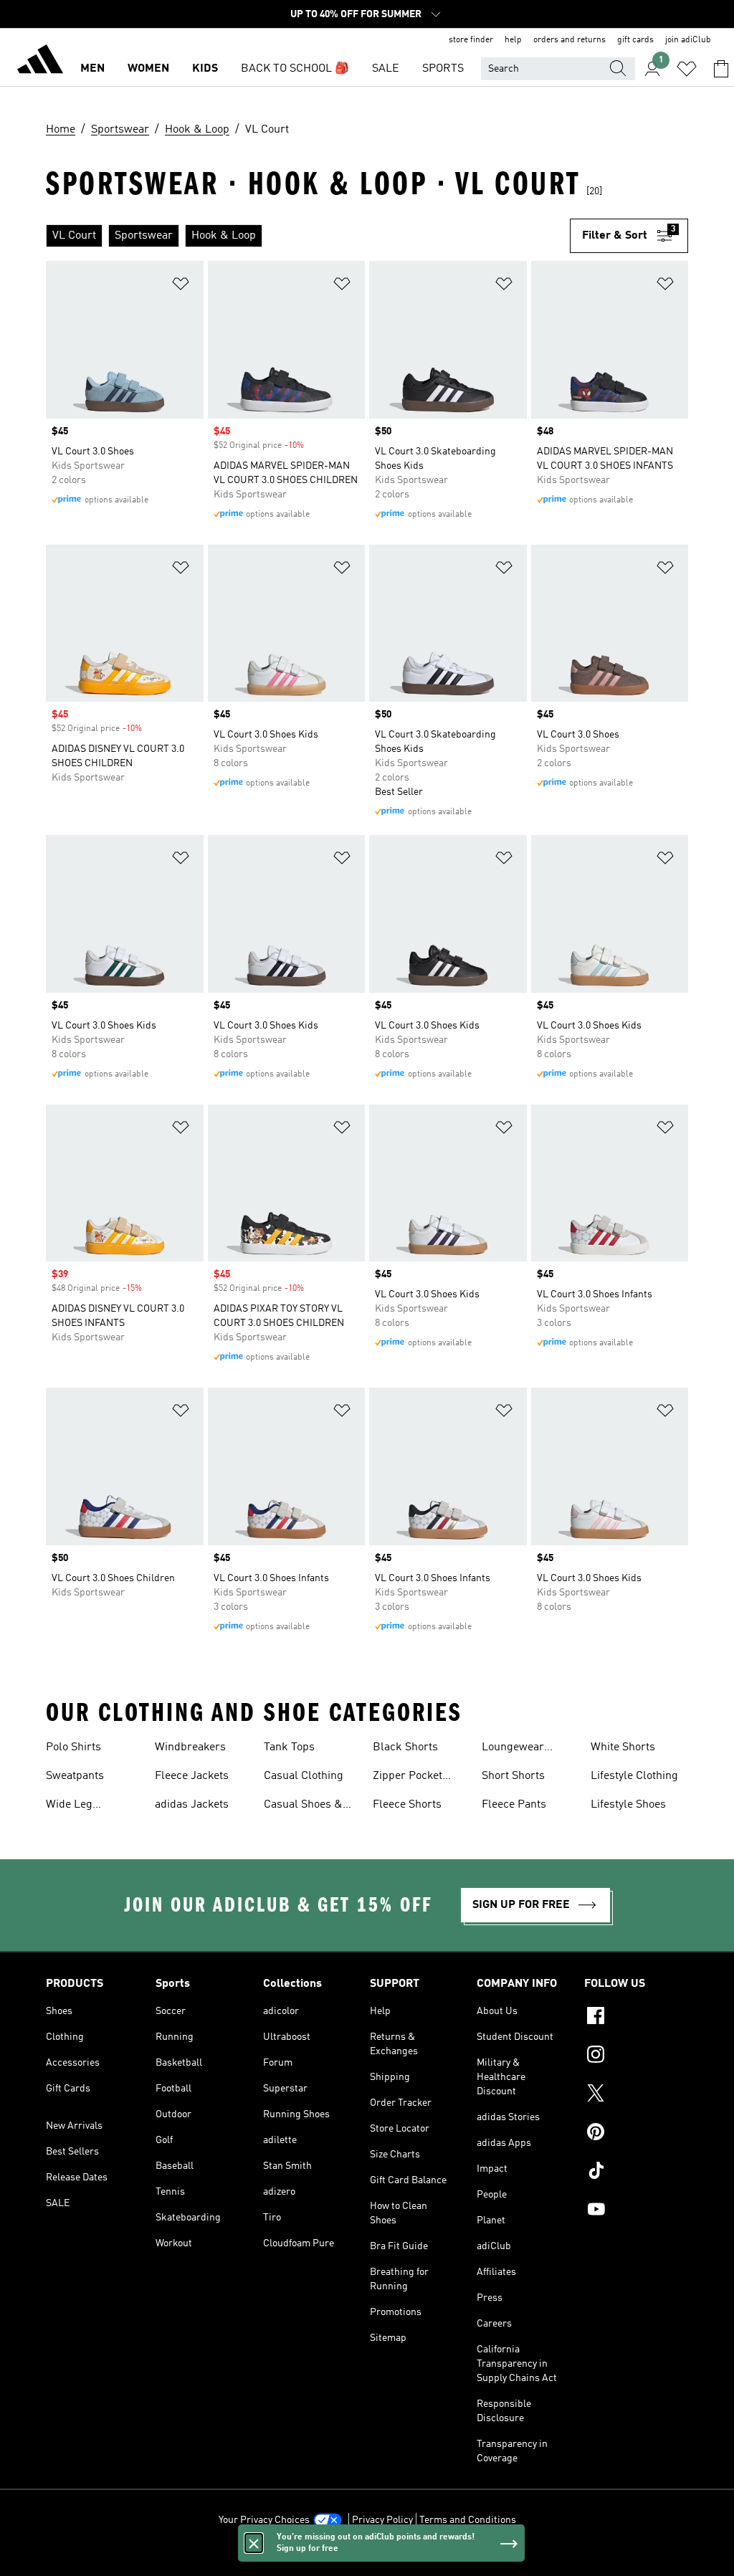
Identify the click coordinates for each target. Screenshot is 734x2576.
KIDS (205, 69)
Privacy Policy (382, 2520)
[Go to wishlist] (687, 69)
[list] (308, 236)
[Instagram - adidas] (636, 2056)
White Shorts (623, 1747)
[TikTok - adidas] (636, 2172)
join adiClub (688, 40)
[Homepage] (40, 62)
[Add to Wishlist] (181, 286)
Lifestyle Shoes (628, 1805)
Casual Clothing (304, 1776)
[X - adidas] (636, 2095)
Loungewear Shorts (513, 1749)
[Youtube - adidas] (636, 2211)
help (513, 40)
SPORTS (443, 69)
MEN (92, 69)
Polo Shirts (73, 1747)
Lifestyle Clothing (634, 1776)
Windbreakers (190, 1747)
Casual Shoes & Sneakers (303, 1806)
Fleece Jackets (192, 1776)
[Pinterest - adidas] (636, 2134)
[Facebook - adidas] (636, 2018)
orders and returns (569, 40)
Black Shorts (405, 1747)
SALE (386, 69)
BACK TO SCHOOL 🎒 (295, 69)
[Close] (254, 2543)
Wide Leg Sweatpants (75, 1806)
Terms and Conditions (468, 2520)
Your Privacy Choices (264, 2520)
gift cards (635, 40)
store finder (471, 40)
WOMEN (148, 69)
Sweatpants (75, 1776)
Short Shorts (513, 1776)
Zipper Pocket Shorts (407, 1778)
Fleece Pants (514, 1805)
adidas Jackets (192, 1805)
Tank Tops (289, 1747)
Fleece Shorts (407, 1805)
